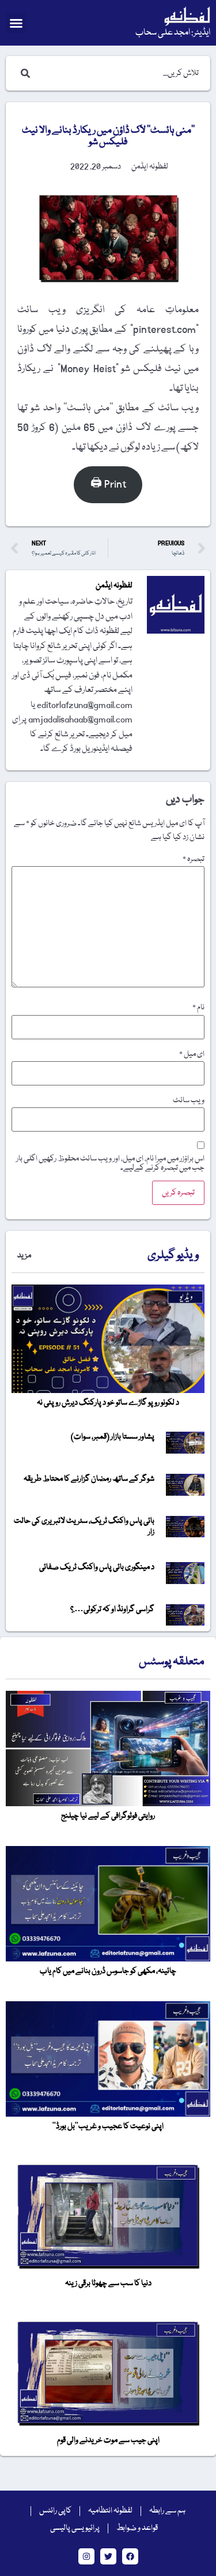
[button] (16, 23)
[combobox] (120, 73)
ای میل (192, 1054)
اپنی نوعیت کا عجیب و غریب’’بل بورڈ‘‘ (108, 2126)
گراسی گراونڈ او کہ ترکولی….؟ (112, 1609)
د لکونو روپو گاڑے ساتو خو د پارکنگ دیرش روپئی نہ (108, 1403)
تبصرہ (194, 859)
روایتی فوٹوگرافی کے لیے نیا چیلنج (108, 1816)
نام (198, 1008)
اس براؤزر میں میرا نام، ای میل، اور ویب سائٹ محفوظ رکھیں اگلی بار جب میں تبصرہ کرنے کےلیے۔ (110, 1163)
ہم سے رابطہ (167, 2511)
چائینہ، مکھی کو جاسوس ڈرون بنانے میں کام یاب (108, 1971)
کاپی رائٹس (55, 2511)
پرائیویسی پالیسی (75, 2528)
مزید (24, 1256)
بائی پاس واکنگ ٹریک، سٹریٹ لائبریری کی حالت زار (84, 1527)
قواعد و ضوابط (137, 2528)
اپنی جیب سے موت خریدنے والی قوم (108, 2440)
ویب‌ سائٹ (189, 1100)
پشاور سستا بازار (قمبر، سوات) (113, 1437)
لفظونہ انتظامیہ (110, 2511)
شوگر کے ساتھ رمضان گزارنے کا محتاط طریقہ (89, 1479)
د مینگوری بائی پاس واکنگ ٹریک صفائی (97, 1567)
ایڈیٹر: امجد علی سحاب (173, 33)
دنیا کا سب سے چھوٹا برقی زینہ (108, 2283)
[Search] (23, 73)
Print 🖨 (108, 484)
